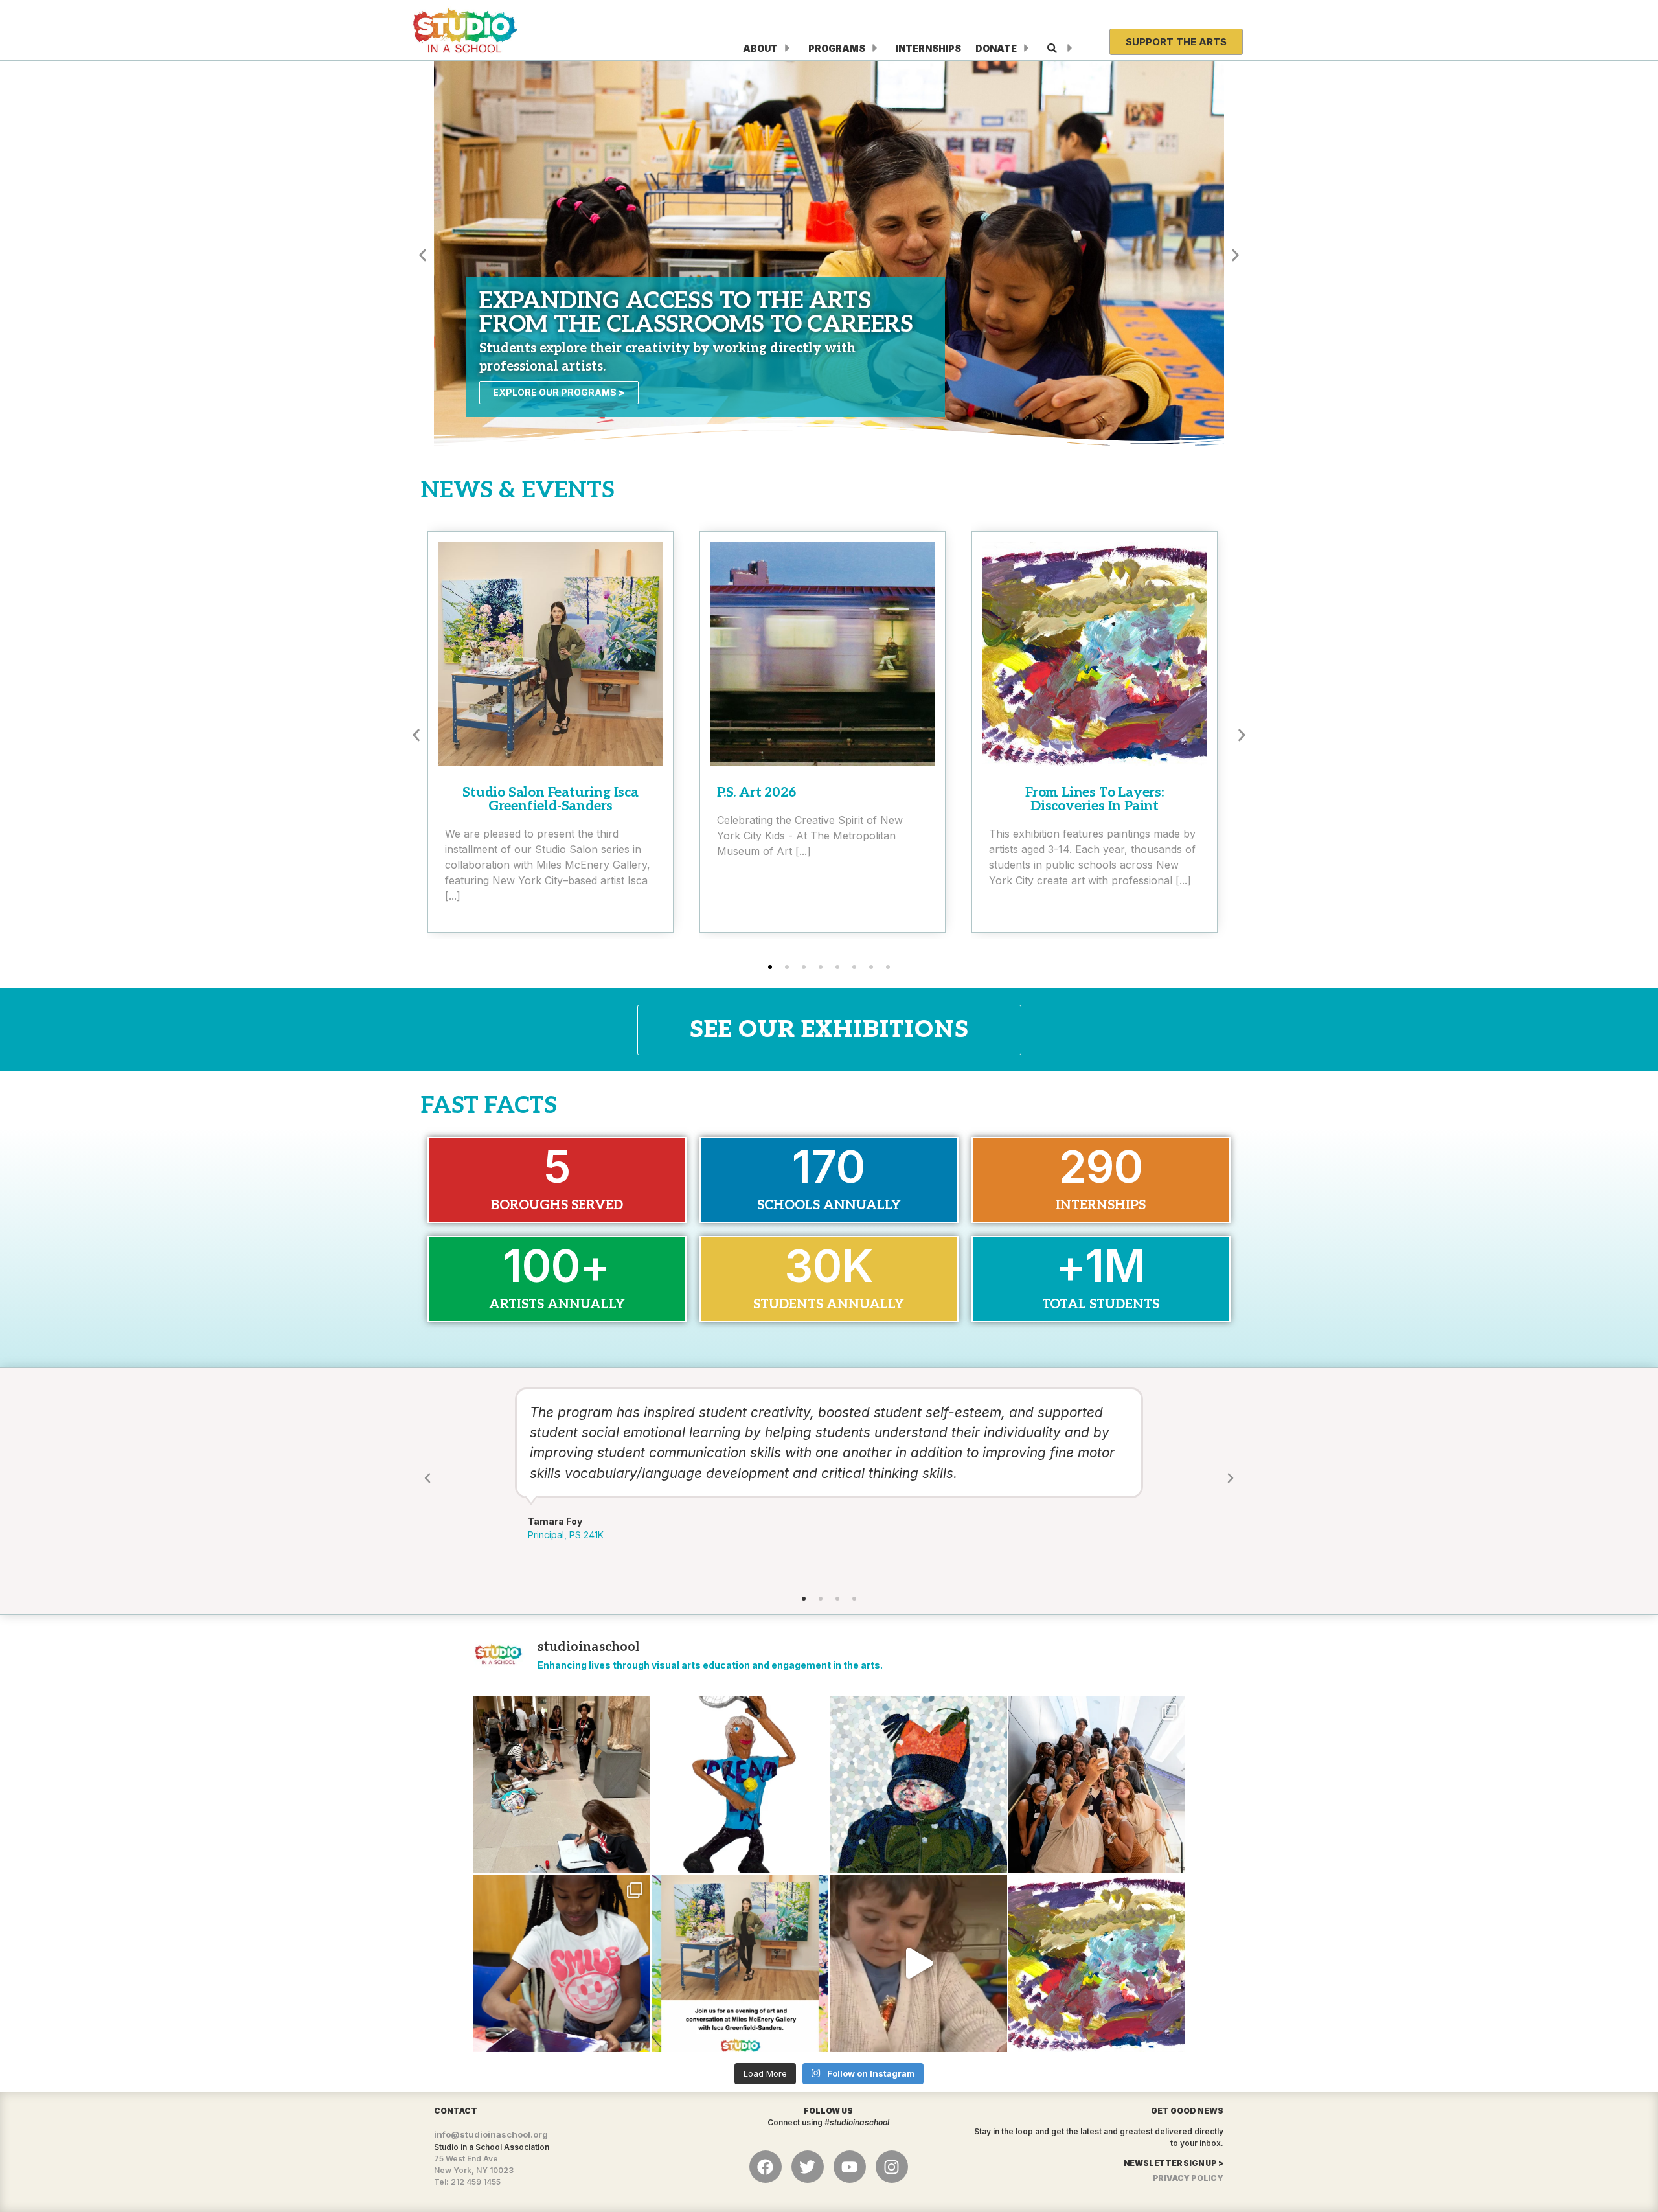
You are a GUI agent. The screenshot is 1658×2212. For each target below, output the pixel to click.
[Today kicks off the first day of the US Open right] (740, 1785)
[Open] (1070, 48)
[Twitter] (808, 2167)
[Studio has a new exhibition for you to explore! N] (1097, 1963)
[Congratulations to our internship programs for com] (1097, 1785)
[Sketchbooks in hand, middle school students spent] (562, 1785)
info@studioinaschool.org (491, 2134)
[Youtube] (850, 2167)
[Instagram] (892, 2167)
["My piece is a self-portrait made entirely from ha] (918, 1785)
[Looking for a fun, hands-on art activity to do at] (918, 1963)
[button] (423, 255)
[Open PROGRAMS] (875, 48)
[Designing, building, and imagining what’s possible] (562, 1963)
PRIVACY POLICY (1188, 2178)
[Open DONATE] (1027, 48)
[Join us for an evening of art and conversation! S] (740, 1963)
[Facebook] (766, 2167)
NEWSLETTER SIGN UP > (1174, 2163)
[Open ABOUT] (788, 48)
